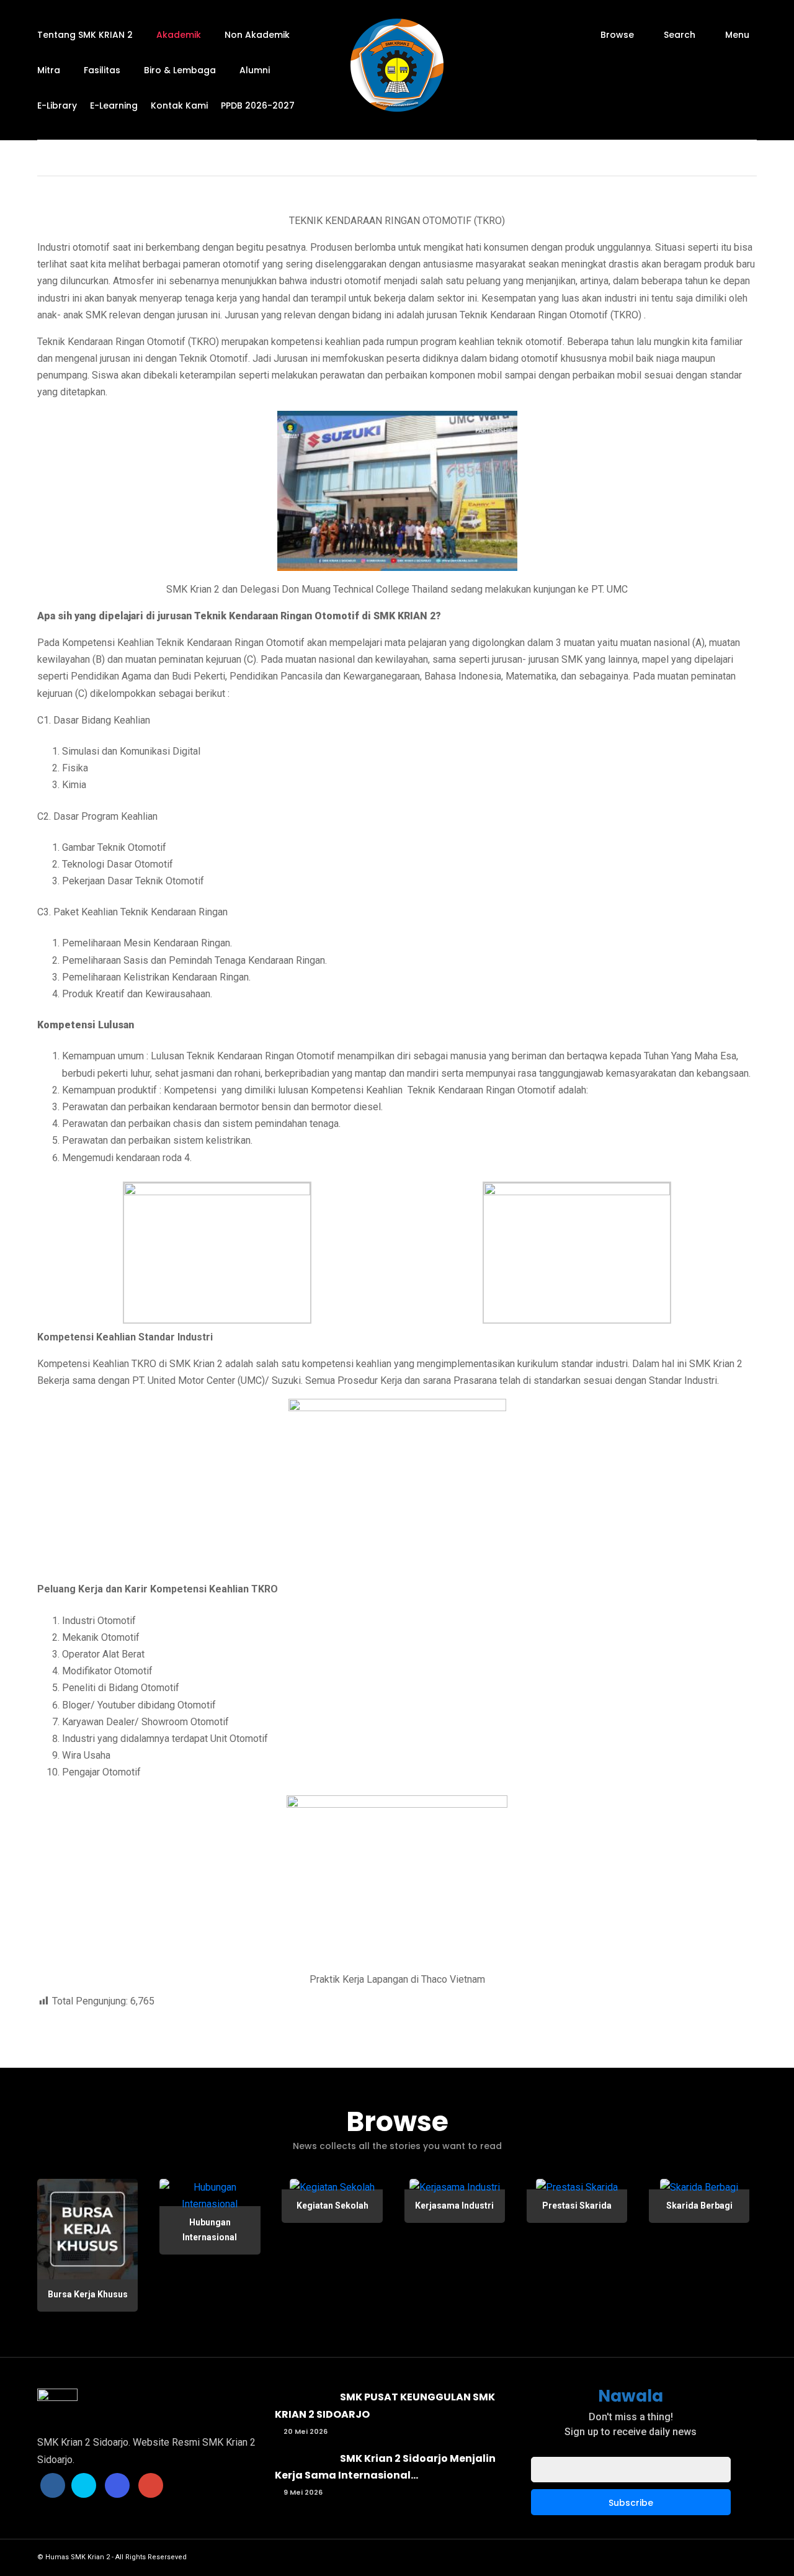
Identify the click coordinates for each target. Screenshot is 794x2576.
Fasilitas (102, 70)
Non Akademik (257, 35)
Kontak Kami (179, 105)
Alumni (255, 70)
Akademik (179, 35)
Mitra (49, 70)
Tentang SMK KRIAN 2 (85, 35)
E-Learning (114, 105)
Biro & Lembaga (180, 70)
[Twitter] (84, 2485)
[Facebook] (53, 2485)
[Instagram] (117, 2485)
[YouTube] (151, 2485)
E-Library (57, 105)
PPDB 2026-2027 (258, 105)
